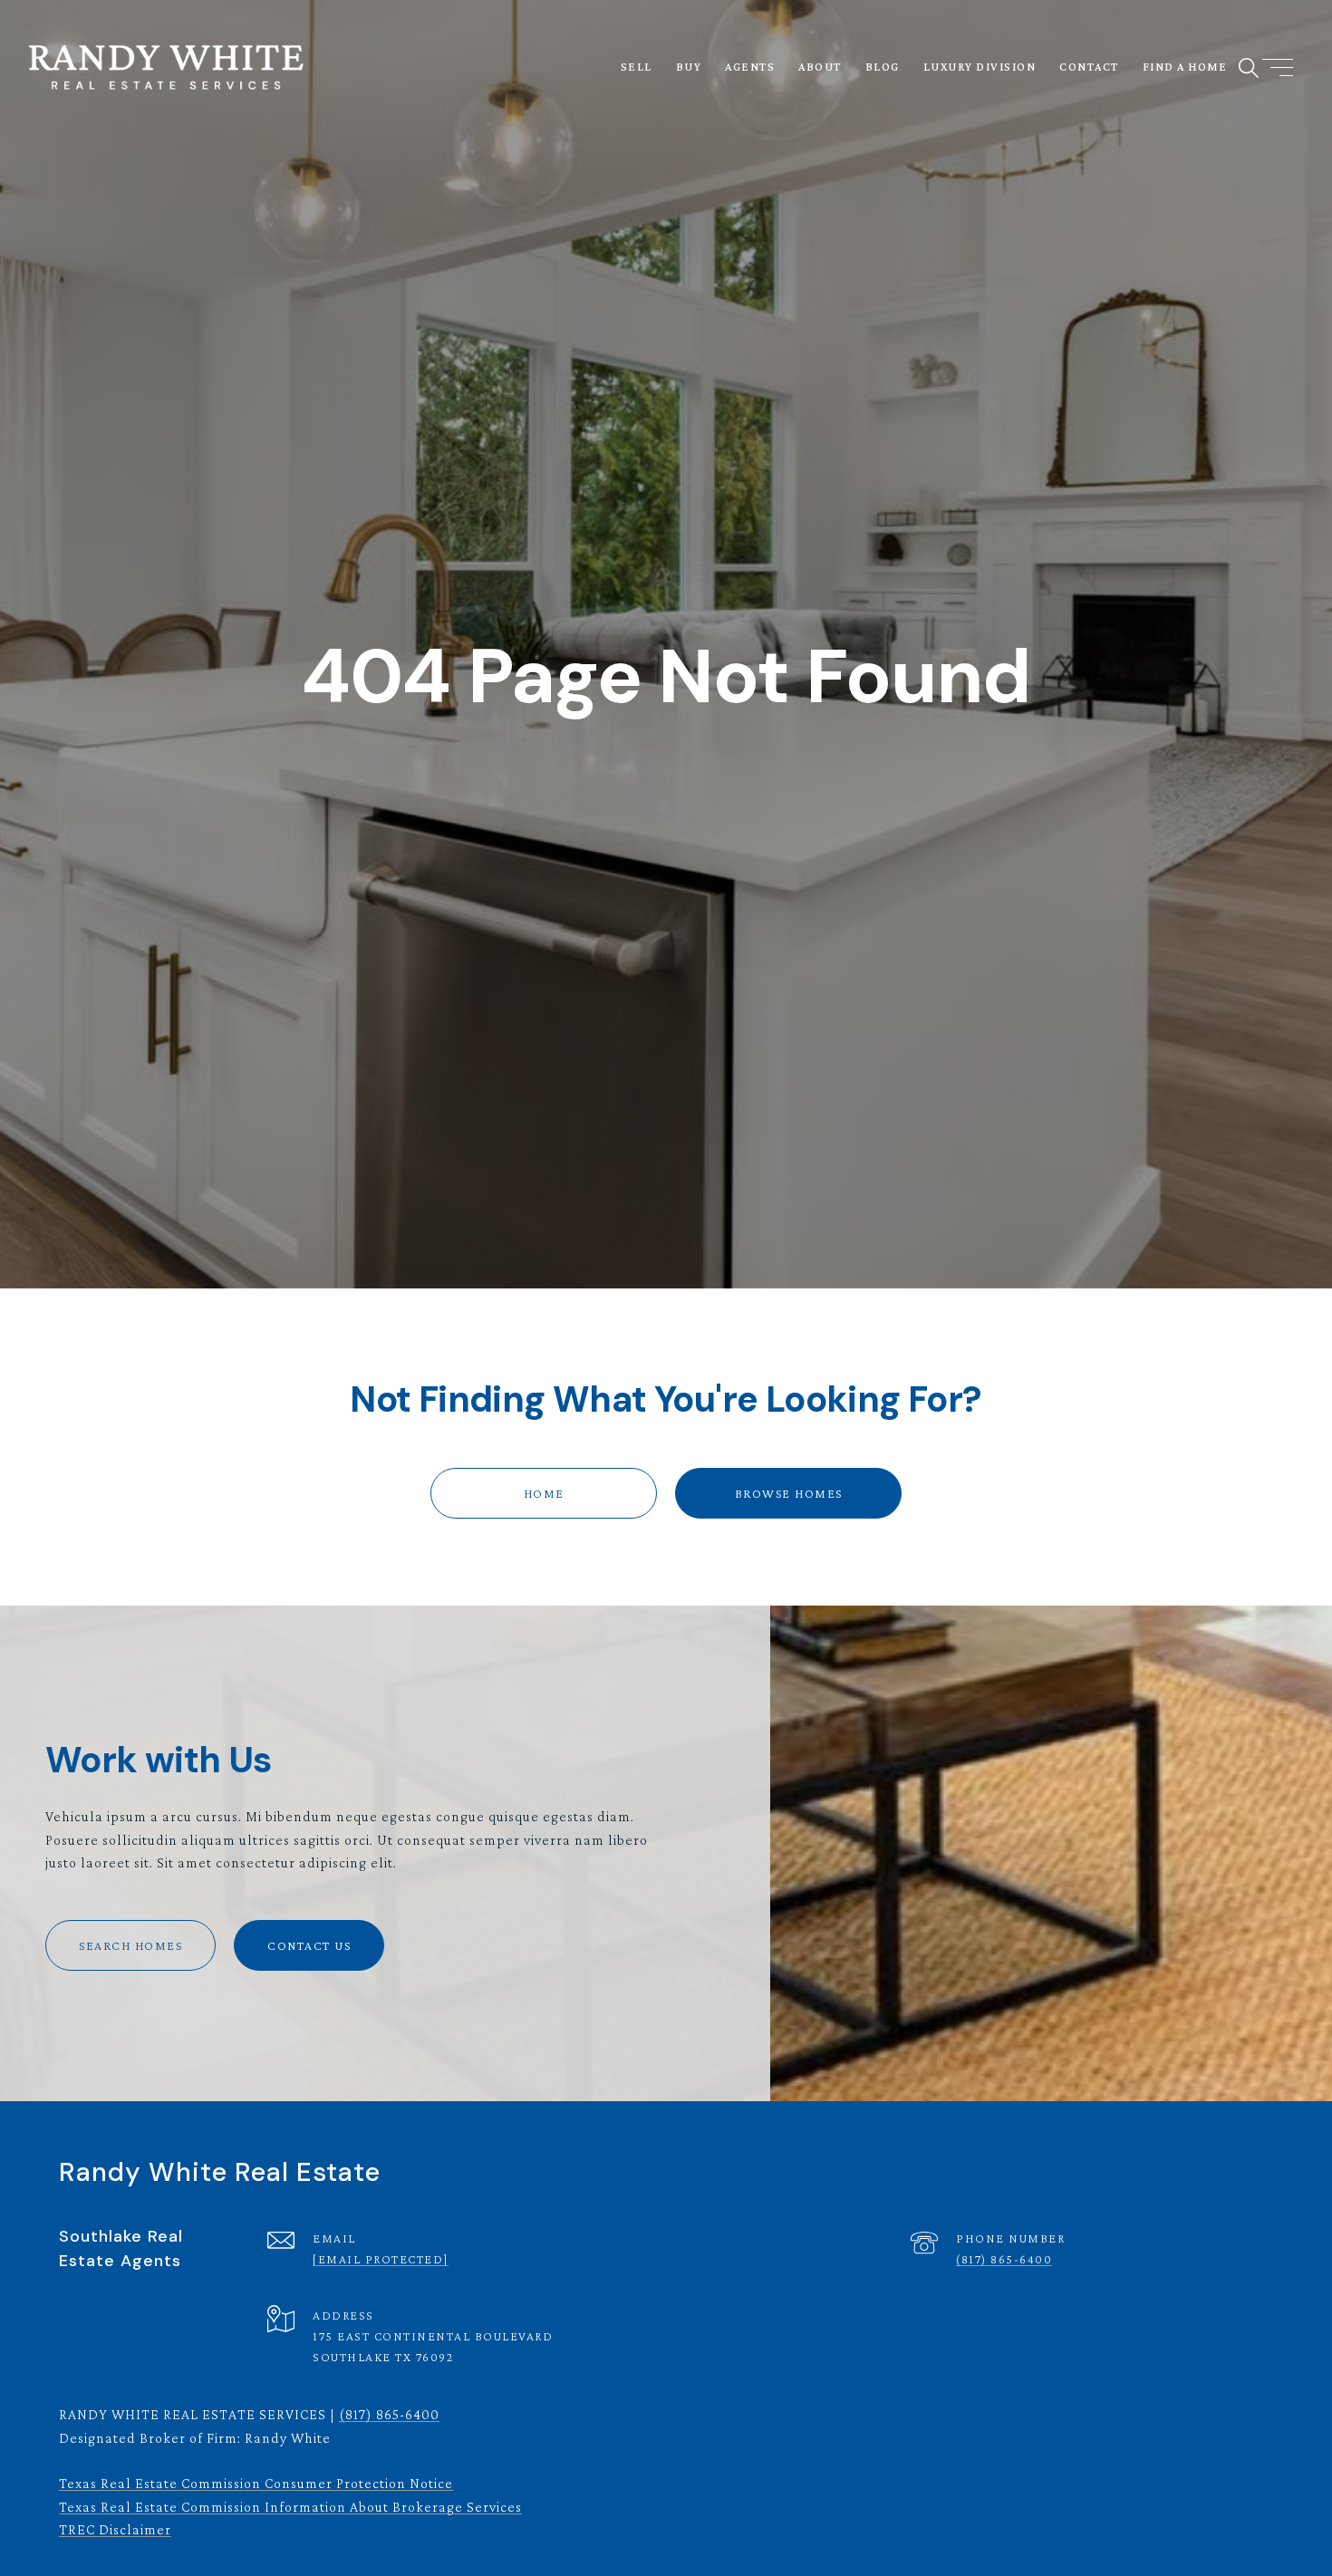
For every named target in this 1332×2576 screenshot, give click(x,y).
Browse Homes (789, 1493)
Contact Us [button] (309, 1945)
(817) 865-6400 (1004, 2259)
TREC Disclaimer (115, 2529)
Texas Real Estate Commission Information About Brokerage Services (290, 2507)
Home (544, 1493)
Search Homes (130, 1945)
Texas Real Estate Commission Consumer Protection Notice (256, 2483)
